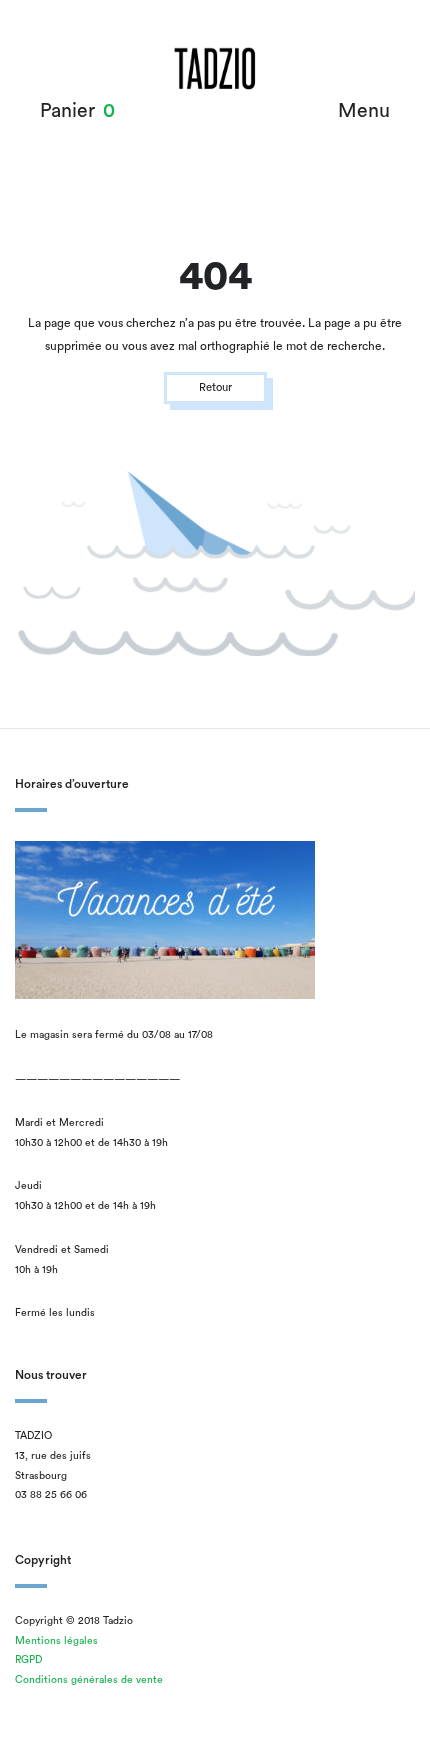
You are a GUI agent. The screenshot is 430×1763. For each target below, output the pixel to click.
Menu (364, 111)
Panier (67, 111)
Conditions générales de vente (89, 1680)
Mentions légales (56, 1641)
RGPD (28, 1660)
